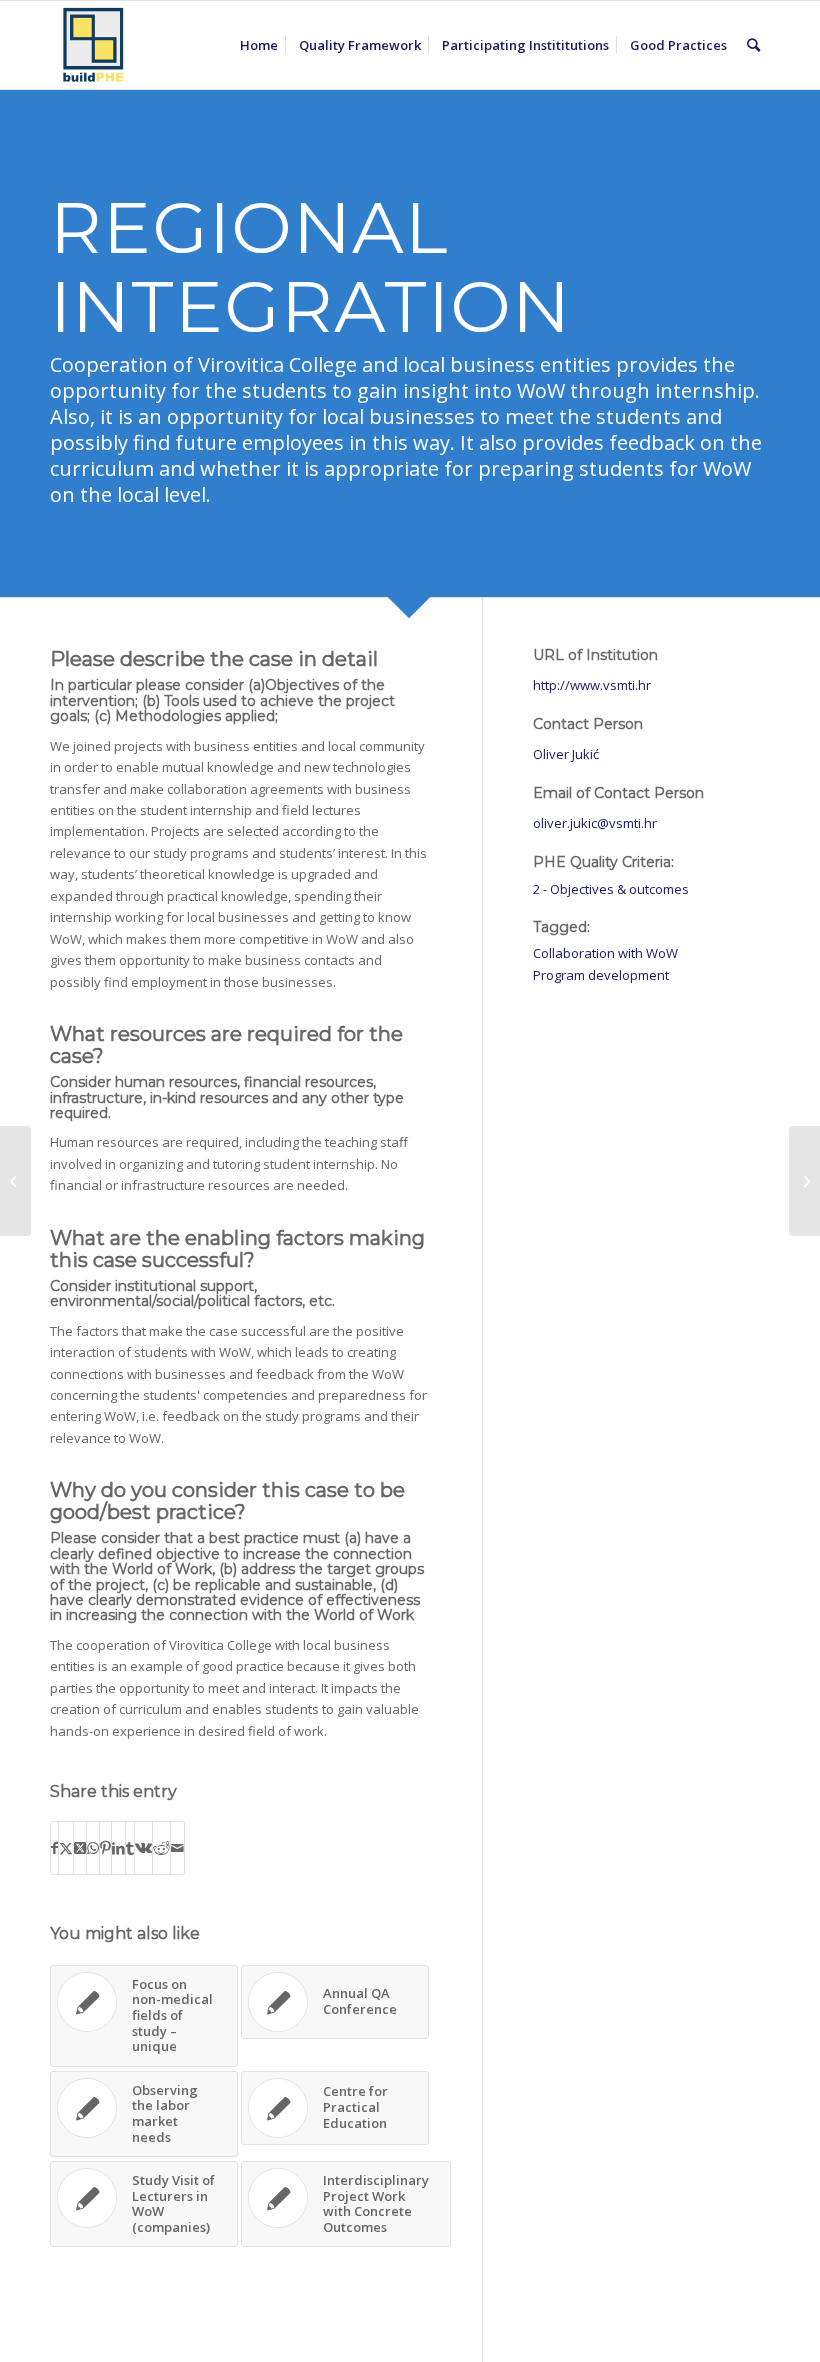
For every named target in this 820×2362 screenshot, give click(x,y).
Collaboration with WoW (605, 953)
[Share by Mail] (177, 1848)
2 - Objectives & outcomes (611, 889)
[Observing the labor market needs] (15, 1181)
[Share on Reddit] (161, 1848)
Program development (601, 975)
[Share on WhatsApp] (93, 1848)
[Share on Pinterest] (105, 1848)
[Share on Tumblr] (130, 1848)
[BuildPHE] (94, 45)
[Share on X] (66, 1848)
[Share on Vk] (143, 1848)
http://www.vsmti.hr (592, 685)
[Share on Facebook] (54, 1848)
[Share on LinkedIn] (118, 1848)
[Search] (753, 45)
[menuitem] (259, 45)
